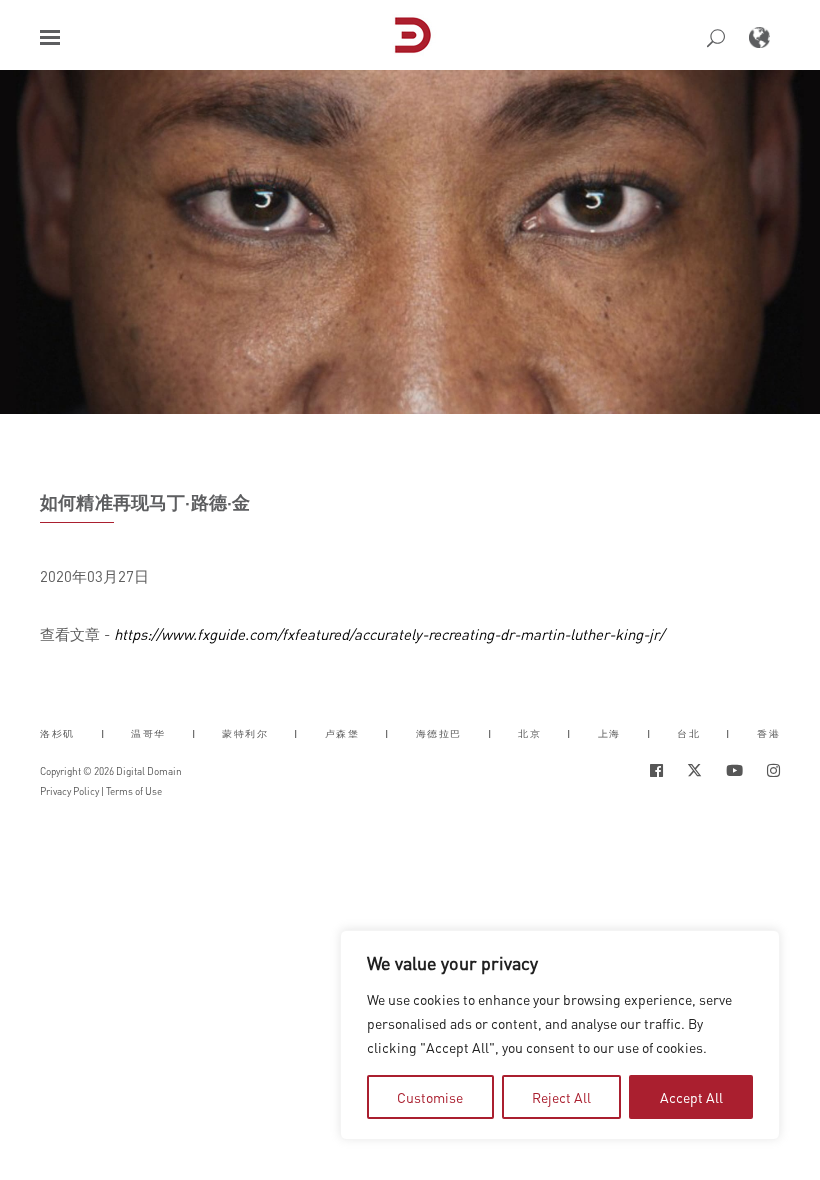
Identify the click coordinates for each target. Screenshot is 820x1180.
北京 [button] (529, 732)
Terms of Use (134, 791)
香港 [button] (768, 732)
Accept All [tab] (691, 1097)
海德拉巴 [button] (439, 732)
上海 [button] (609, 732)
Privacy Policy (69, 791)
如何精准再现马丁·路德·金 (145, 502)
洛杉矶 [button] (57, 732)
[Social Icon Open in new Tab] (656, 770)
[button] (50, 37)
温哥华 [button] (148, 732)
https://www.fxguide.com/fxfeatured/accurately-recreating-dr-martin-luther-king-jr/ (389, 634)
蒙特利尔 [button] (245, 732)
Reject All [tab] (561, 1097)
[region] (560, 1035)
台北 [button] (688, 732)
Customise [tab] (430, 1097)
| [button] (103, 732)
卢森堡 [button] (342, 732)
